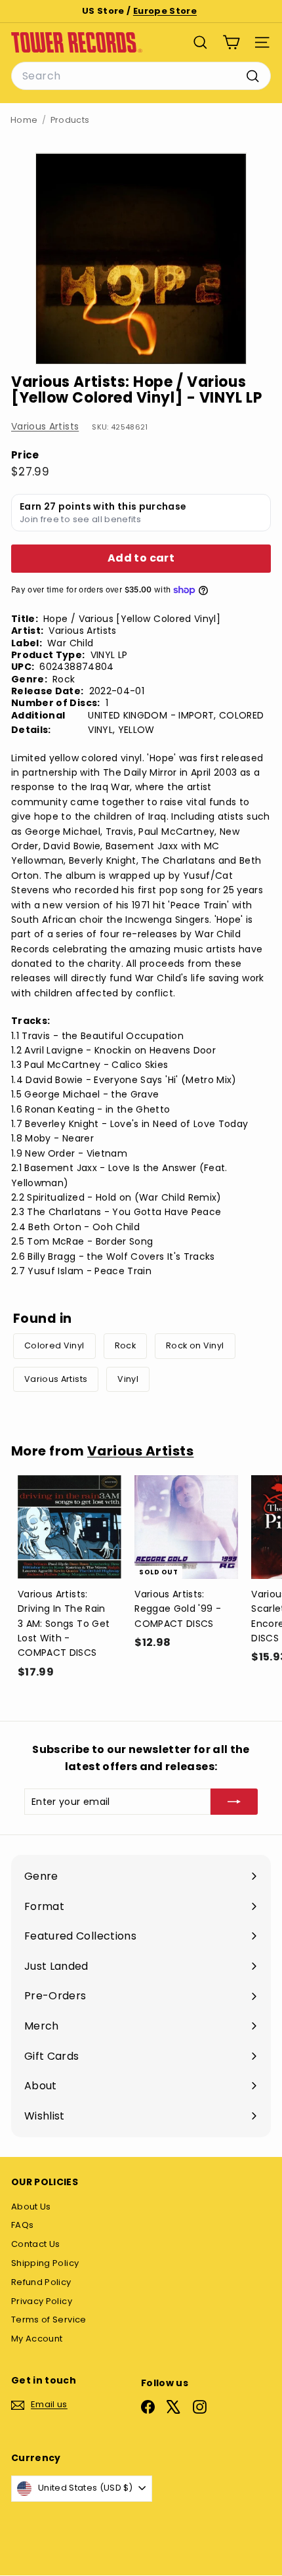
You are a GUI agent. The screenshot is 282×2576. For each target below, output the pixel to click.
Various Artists (45, 426)
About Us (31, 2207)
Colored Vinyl (54, 1345)
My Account (37, 2339)
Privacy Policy (42, 2301)
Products (70, 120)
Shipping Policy (45, 2263)
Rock (125, 1345)
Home (24, 120)
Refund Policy (41, 2282)
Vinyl (128, 1379)
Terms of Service (49, 2320)
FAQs (22, 2225)
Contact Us (36, 2244)
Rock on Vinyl (195, 1345)
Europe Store (165, 11)
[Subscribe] (234, 1802)
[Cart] (231, 42)
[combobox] (141, 76)
